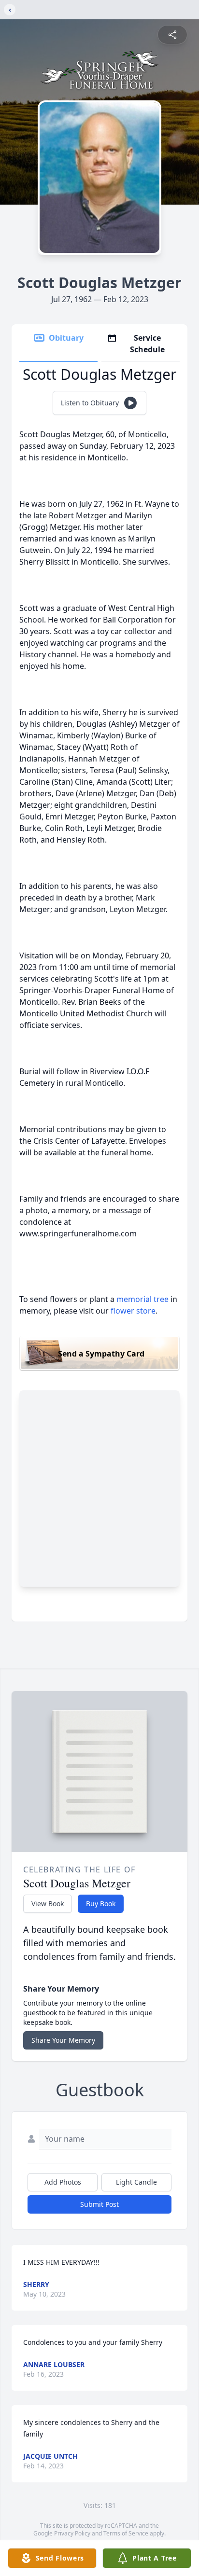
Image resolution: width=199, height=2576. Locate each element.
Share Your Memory (63, 2040)
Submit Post (99, 2204)
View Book (48, 1904)
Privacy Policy (72, 2533)
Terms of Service (126, 2533)
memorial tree (142, 1299)
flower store (133, 1311)
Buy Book (101, 1904)
